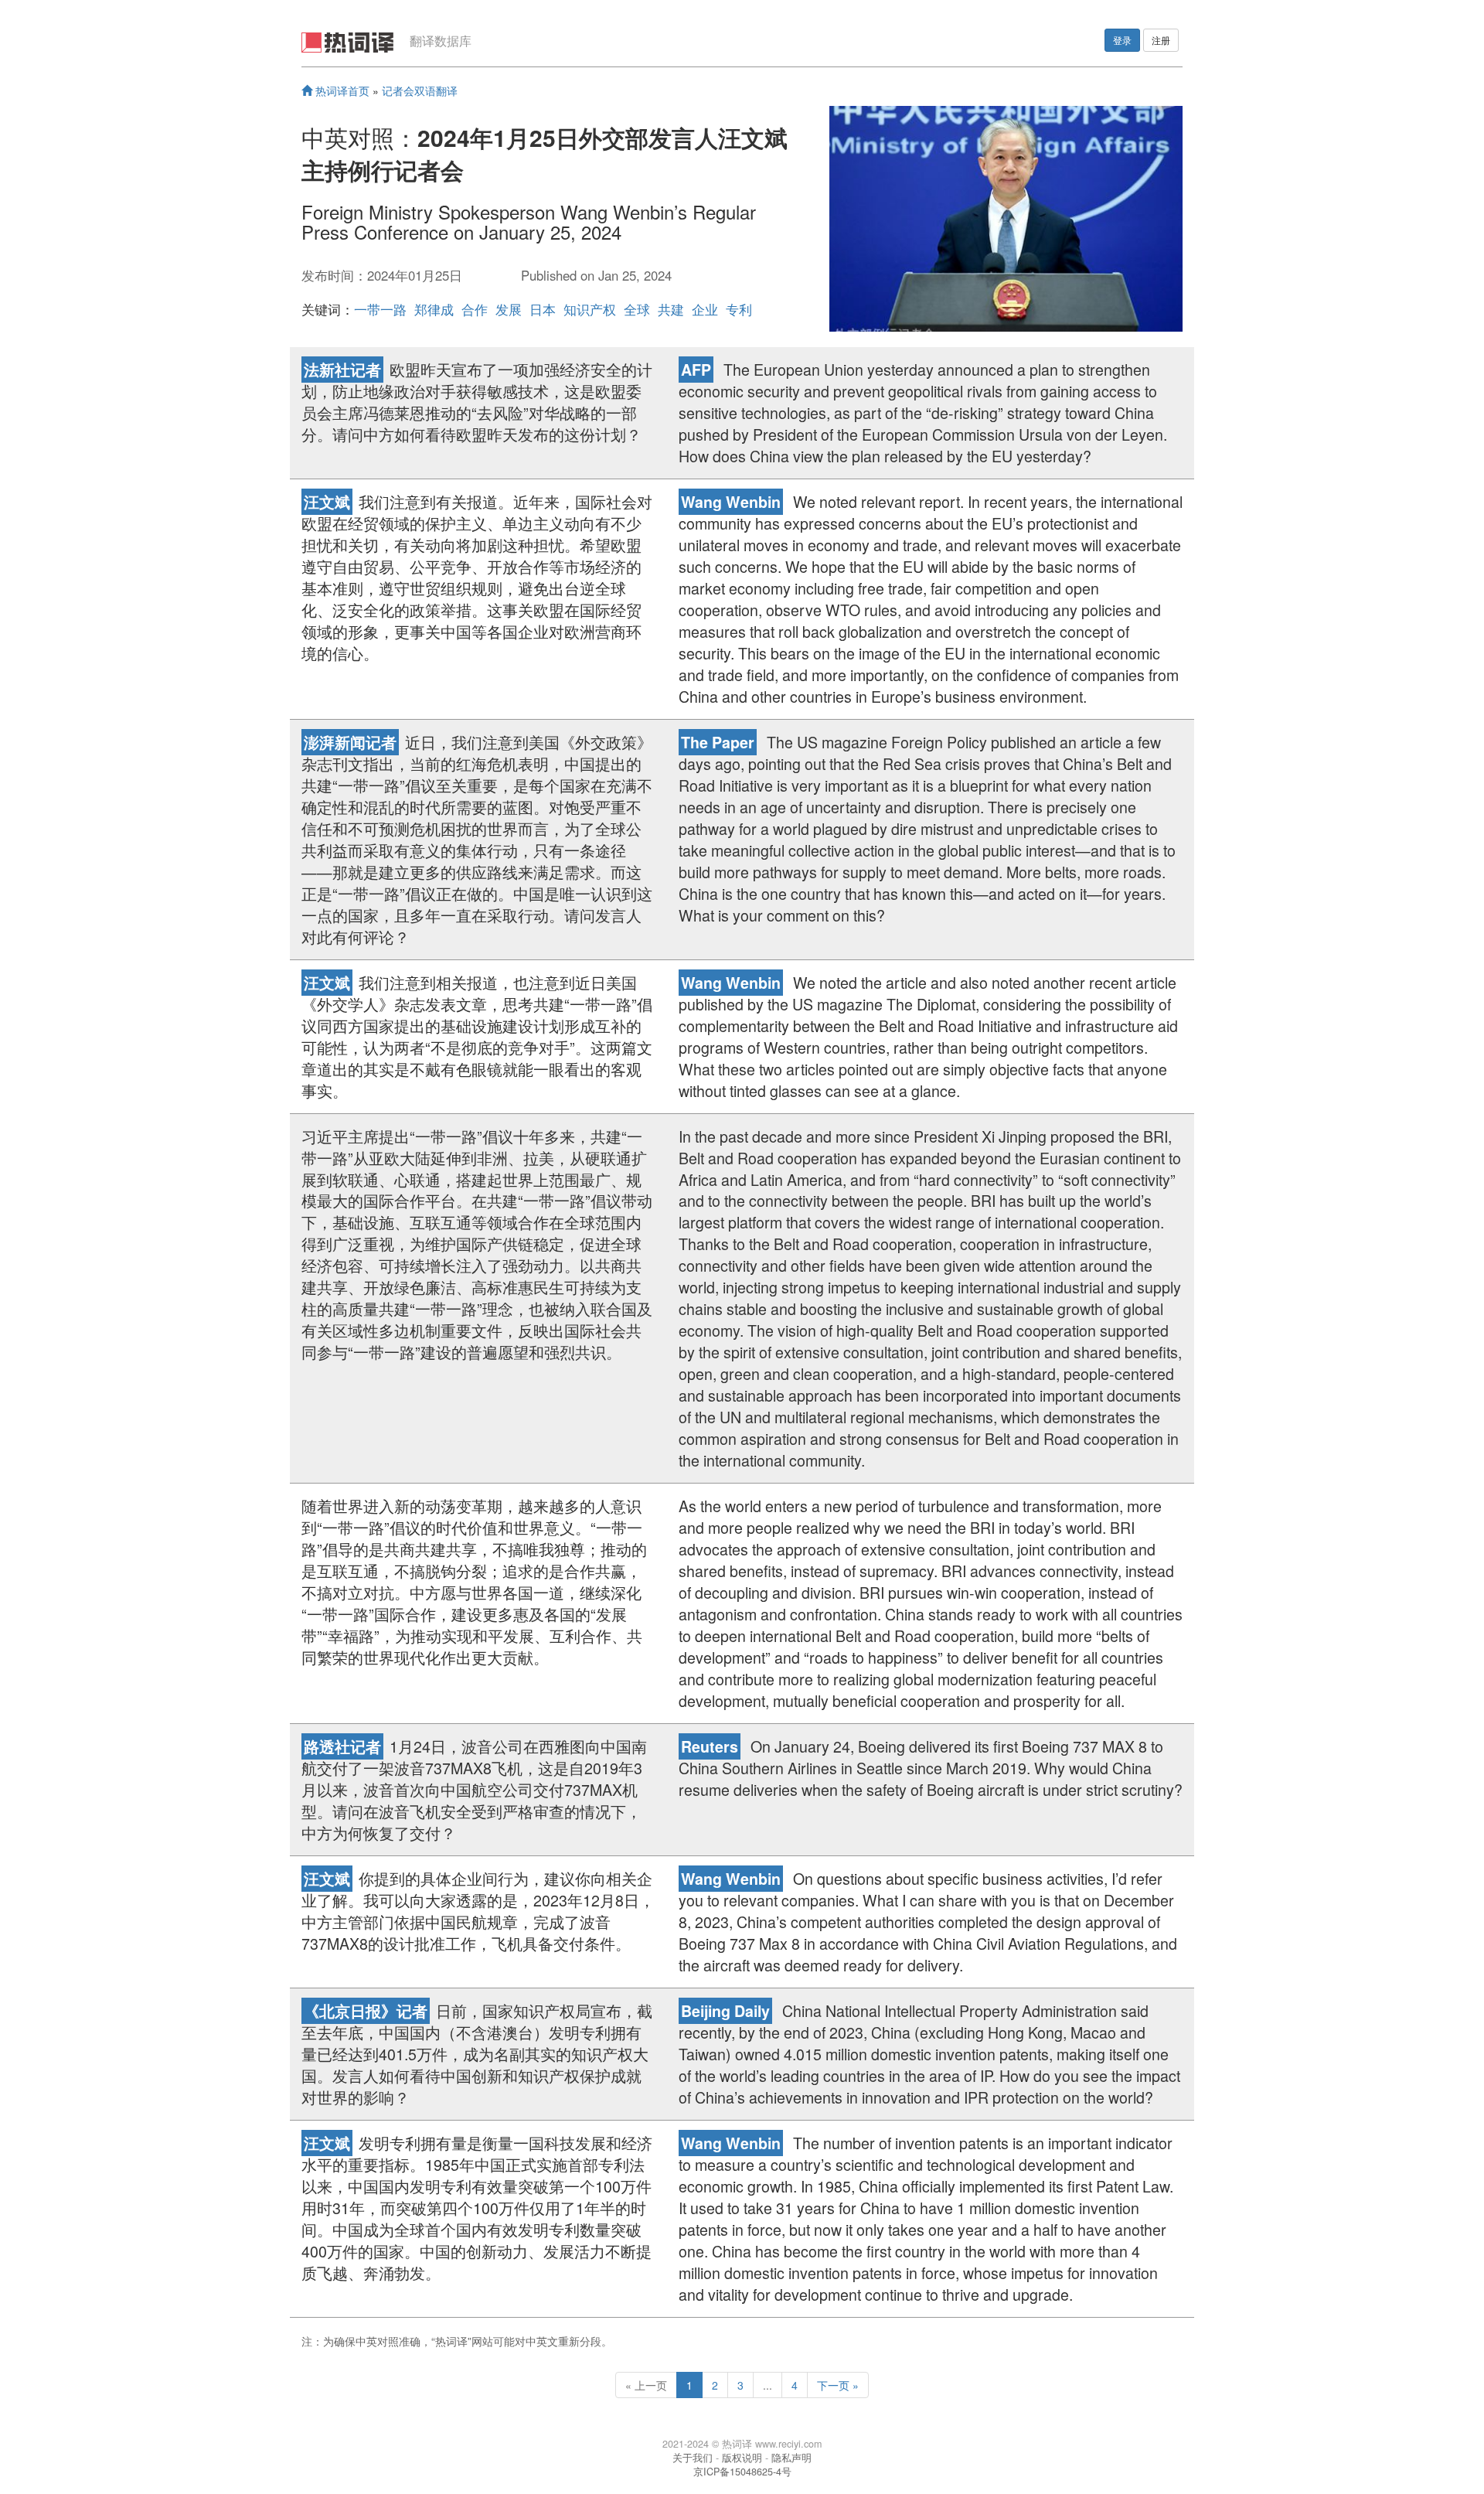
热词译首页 (341, 90)
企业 (705, 309)
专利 (739, 309)
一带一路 (380, 309)
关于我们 (693, 2458)
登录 (1122, 40)
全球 (637, 309)
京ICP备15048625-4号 (742, 2472)
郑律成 (434, 309)
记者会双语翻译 (420, 90)
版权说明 (742, 2458)
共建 (671, 309)
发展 (509, 309)
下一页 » (838, 2385)
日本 (543, 309)
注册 (1161, 40)
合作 (475, 309)
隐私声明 (791, 2458)
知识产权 (590, 309)
